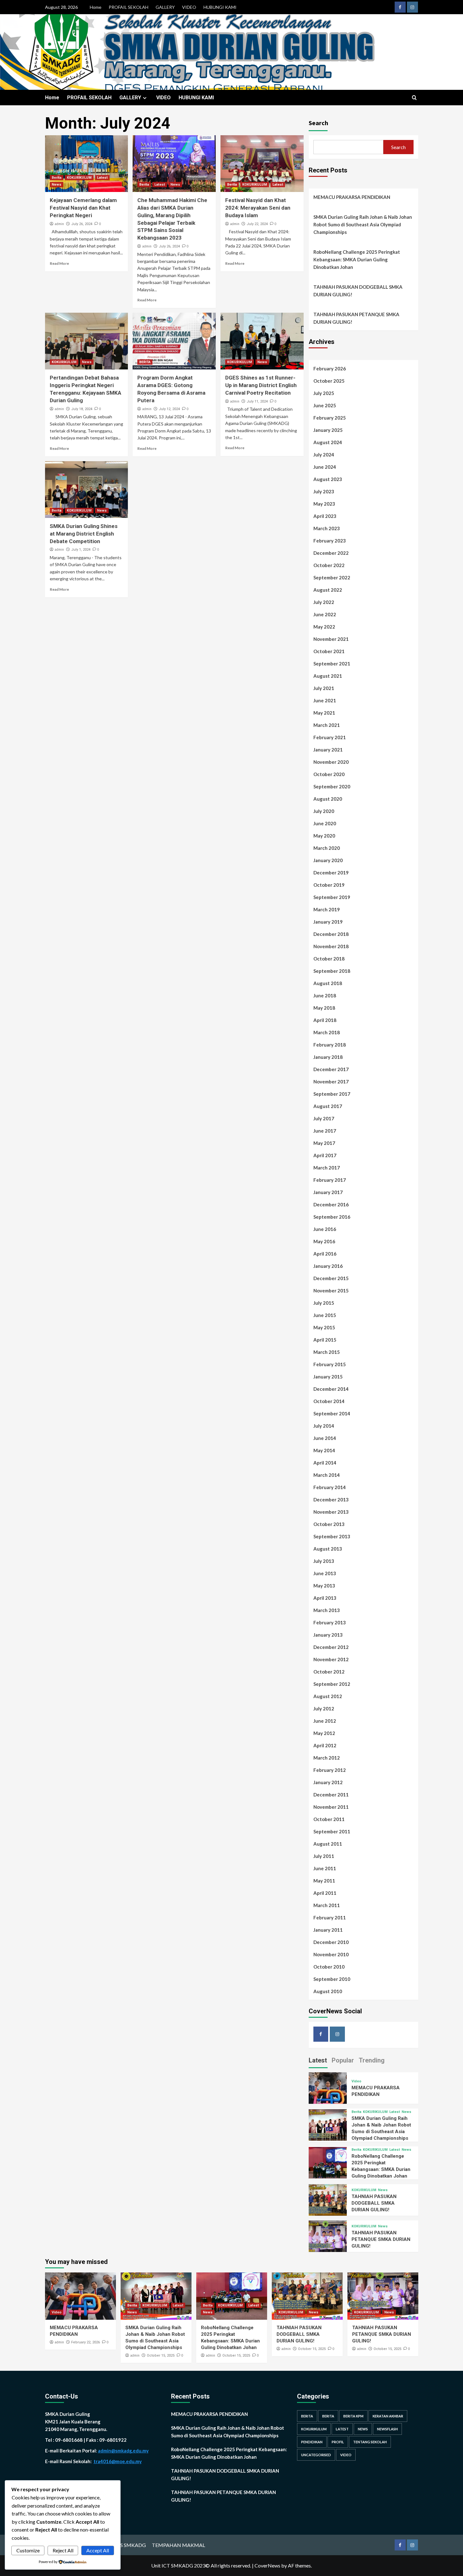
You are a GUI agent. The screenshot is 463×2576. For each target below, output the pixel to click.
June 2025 (325, 405)
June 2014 (325, 1438)
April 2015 (325, 1340)
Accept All (98, 2550)
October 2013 (329, 1524)
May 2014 (324, 1450)
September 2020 (332, 786)
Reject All (63, 2550)
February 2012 (330, 1770)
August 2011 (328, 1844)
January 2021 (328, 750)
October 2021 (329, 651)
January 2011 (328, 1930)
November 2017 (331, 1082)
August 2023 (328, 479)
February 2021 (330, 737)
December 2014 (331, 1389)
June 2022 (325, 614)
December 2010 (331, 1942)
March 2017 (327, 1168)
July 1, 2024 (81, 550)
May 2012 (324, 1733)
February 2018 (330, 1045)
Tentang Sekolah (370, 2442)
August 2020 (328, 799)
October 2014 (329, 1401)
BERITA (145, 362)
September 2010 (332, 1979)
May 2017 (324, 1143)
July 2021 (324, 688)
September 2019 (332, 897)
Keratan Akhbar (388, 2416)
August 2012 (328, 1696)
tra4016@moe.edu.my (118, 2461)
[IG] (412, 7)
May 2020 (324, 836)
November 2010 (331, 1954)
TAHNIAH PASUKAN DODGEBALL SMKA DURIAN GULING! (358, 291)
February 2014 (330, 1487)
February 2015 (330, 1364)
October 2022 (329, 565)
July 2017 (324, 1118)
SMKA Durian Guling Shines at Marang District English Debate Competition (84, 534)
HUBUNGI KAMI (220, 7)
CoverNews (267, 2565)
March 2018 (327, 1032)
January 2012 (328, 1782)
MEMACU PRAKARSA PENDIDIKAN (352, 197)
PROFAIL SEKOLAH (129, 7)
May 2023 (324, 504)
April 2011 (325, 1893)
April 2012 (325, 1745)
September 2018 (332, 971)
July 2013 (324, 1561)
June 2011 (325, 1868)
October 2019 (329, 885)
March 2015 (327, 1352)
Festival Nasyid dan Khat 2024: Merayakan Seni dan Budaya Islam (258, 208)
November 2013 (331, 1512)
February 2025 (330, 418)
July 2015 (324, 1303)
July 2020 (324, 811)
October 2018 (329, 959)
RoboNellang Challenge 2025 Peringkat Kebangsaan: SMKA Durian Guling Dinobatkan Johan (357, 259)
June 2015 (325, 1315)
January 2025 (328, 430)
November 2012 (331, 1659)
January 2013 (328, 1635)
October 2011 (329, 1819)
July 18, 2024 (82, 409)
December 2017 (331, 1069)
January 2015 (328, 1377)
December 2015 (331, 1278)
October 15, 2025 (161, 2356)
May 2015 (324, 1327)
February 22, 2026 (86, 2342)
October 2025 (329, 381)
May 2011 (324, 1881)
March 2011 (327, 1905)
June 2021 (325, 700)
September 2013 (332, 1536)
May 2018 (324, 1008)
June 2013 (325, 1573)
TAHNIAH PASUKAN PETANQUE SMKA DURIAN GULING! (356, 318)
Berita (57, 178)
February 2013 (330, 1622)
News (57, 185)
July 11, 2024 (257, 401)
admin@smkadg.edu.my (123, 2451)
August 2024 (328, 442)
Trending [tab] (372, 2060)
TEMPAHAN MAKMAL (178, 2545)
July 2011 (324, 1856)
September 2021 (332, 664)
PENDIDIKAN (312, 2442)
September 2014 (332, 1413)
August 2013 (328, 1549)
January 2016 (328, 1266)
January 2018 (328, 1057)
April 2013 (325, 1598)
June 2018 (325, 995)
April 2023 (325, 516)
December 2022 (331, 553)
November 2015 (331, 1291)
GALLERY (165, 7)
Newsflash (387, 2429)
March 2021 (327, 725)
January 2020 (328, 860)
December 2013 (331, 1500)
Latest (102, 178)
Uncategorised (316, 2455)
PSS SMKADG (130, 2545)
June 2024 (325, 467)
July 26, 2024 (82, 224)
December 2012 (331, 1647)
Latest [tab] (318, 2060)
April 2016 (325, 1254)
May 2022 (324, 627)
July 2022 (324, 602)
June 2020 (325, 823)
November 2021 (331, 639)
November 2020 (331, 762)
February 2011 (330, 1917)
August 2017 (328, 1106)
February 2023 (330, 541)
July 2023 (324, 491)
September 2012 (332, 1684)
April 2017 (325, 1155)
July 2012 (324, 1709)
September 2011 (332, 1831)
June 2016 (325, 1229)
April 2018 (325, 1020)
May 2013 (324, 1586)
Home (96, 7)
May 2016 (324, 1241)
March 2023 (327, 528)
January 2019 (328, 922)
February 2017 (330, 1180)
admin (59, 224)
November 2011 (331, 1807)
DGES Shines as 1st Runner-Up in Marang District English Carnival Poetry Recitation (261, 385)
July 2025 (324, 393)
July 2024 (324, 455)
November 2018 (331, 946)
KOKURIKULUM (79, 178)
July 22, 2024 (257, 224)
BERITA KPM (353, 2416)
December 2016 (331, 1204)
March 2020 (327, 848)
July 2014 (324, 1426)
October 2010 (329, 1967)
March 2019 (327, 909)
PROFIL (338, 2442)
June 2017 (325, 1131)
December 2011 (331, 1795)
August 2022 (328, 590)
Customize (28, 2550)
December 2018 (331, 934)
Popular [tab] (343, 2060)
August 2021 (328, 676)
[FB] (400, 7)
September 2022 (332, 577)
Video (356, 2081)
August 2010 (328, 1991)
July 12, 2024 (169, 409)
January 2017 (328, 1192)
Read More (59, 263)
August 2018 (328, 983)
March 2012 (327, 1758)
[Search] (414, 98)
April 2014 (325, 1463)
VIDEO (189, 7)
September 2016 (332, 1217)
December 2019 (331, 873)
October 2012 (329, 1672)
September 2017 (332, 1094)
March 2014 (327, 1475)
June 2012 (325, 1721)
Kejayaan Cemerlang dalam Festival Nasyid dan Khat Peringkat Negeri (83, 208)
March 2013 (327, 1610)
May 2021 (324, 713)
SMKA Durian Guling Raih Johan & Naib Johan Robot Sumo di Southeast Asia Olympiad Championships (363, 224)
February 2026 (330, 368)
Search (318, 123)
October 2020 (329, 774)
